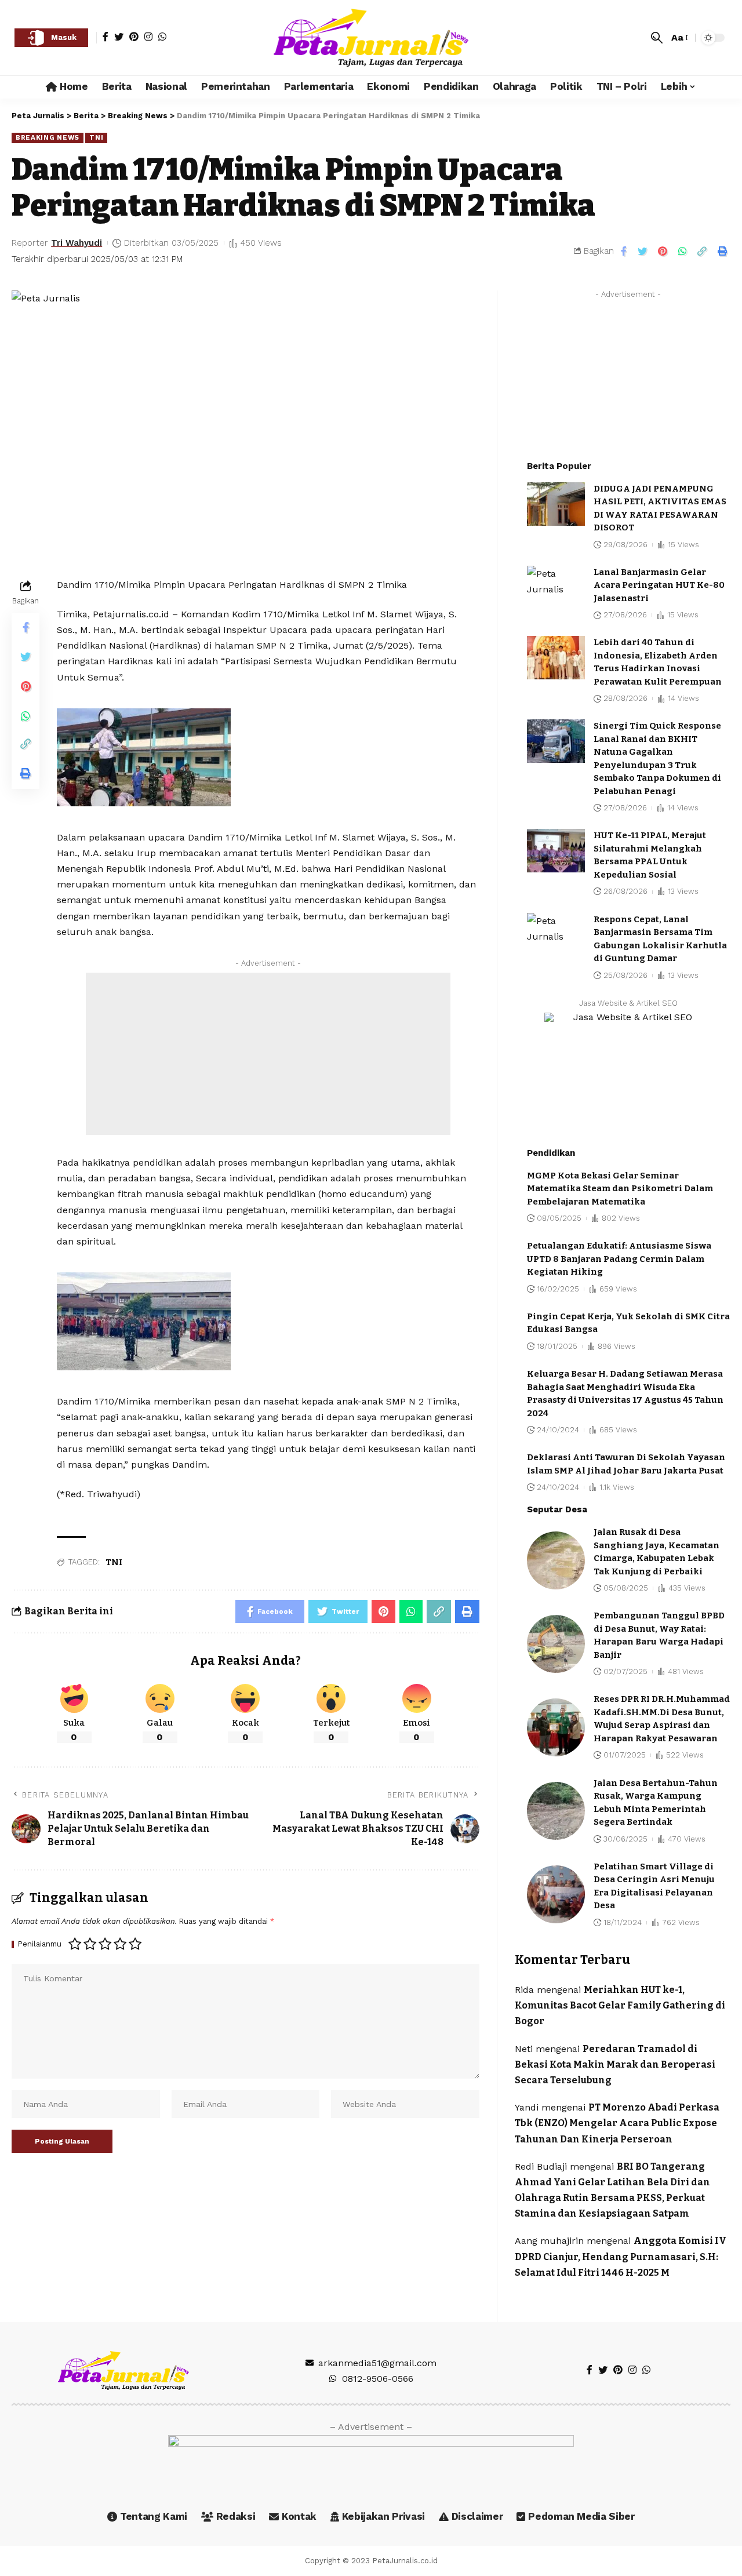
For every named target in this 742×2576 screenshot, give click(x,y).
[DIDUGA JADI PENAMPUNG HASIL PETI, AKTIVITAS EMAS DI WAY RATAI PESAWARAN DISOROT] (556, 504)
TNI (96, 137)
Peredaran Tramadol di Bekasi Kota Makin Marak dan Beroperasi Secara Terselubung (615, 2064)
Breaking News (48, 137)
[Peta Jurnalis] (371, 38)
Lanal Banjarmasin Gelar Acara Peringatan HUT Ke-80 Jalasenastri (659, 585)
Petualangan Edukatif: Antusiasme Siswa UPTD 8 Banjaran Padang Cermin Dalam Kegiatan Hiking (619, 1259)
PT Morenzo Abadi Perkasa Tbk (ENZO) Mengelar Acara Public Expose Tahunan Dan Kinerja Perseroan (617, 2123)
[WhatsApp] (162, 37)
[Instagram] (148, 37)
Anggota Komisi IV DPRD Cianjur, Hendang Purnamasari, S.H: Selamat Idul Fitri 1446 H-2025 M (621, 2256)
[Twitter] (119, 37)
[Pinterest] (134, 37)
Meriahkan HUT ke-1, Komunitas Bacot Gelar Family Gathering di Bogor (620, 2005)
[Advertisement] (268, 1054)
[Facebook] (106, 37)
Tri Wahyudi (77, 243)
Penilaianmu (40, 1944)
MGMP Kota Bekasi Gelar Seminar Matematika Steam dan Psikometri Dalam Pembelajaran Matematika (620, 1189)
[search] (657, 38)
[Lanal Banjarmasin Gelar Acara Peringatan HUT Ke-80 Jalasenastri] (556, 587)
